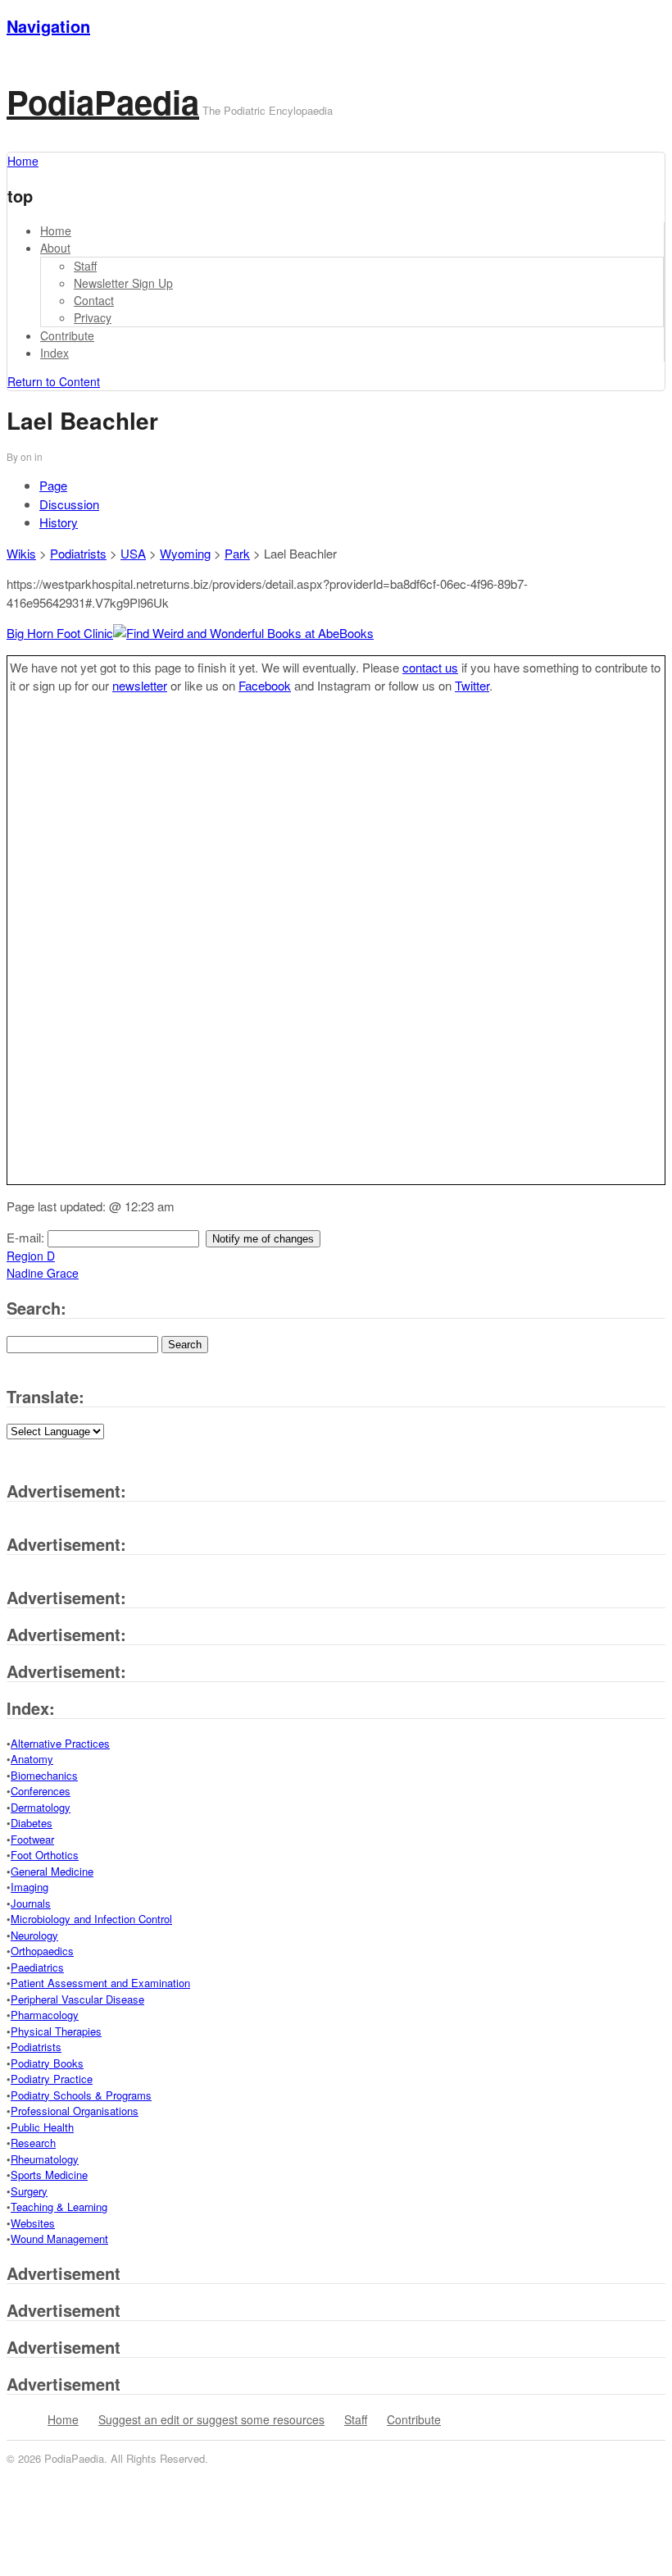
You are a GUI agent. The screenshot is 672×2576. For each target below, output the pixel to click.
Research (33, 2143)
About (55, 248)
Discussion (69, 504)
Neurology (34, 1935)
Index (54, 353)
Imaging (30, 1887)
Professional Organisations (75, 2111)
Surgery (29, 2191)
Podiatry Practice (52, 2079)
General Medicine (52, 1871)
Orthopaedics (42, 1951)
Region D (31, 1256)
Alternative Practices (60, 1743)
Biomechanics (44, 1775)
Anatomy (32, 1759)
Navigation (48, 26)
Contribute (67, 335)
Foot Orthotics (45, 1855)
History (59, 522)
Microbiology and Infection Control (91, 1919)
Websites (33, 2223)
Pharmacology (45, 2015)
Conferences (41, 1791)
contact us (430, 667)
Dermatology (41, 1807)
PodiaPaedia (103, 101)
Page (53, 485)
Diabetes (32, 1823)
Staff (85, 266)
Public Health (42, 2127)
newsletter (140, 685)
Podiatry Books (47, 2063)
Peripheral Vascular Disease (77, 1999)
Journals (31, 1903)
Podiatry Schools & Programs (81, 2095)
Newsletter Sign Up (123, 283)
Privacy (93, 317)
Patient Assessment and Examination (100, 1983)
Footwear (32, 1839)
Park (237, 553)
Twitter (472, 685)
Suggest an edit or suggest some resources (211, 2419)
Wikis (21, 553)
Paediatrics (37, 1967)
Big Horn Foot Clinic (60, 633)
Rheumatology (45, 2159)
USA (133, 553)
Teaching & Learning (59, 2207)
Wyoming (185, 553)
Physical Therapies (56, 2031)
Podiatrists (78, 553)
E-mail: (27, 1237)
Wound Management (59, 2239)
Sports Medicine (49, 2175)
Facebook (265, 685)
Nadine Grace (43, 1273)
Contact (94, 300)
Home (56, 230)
